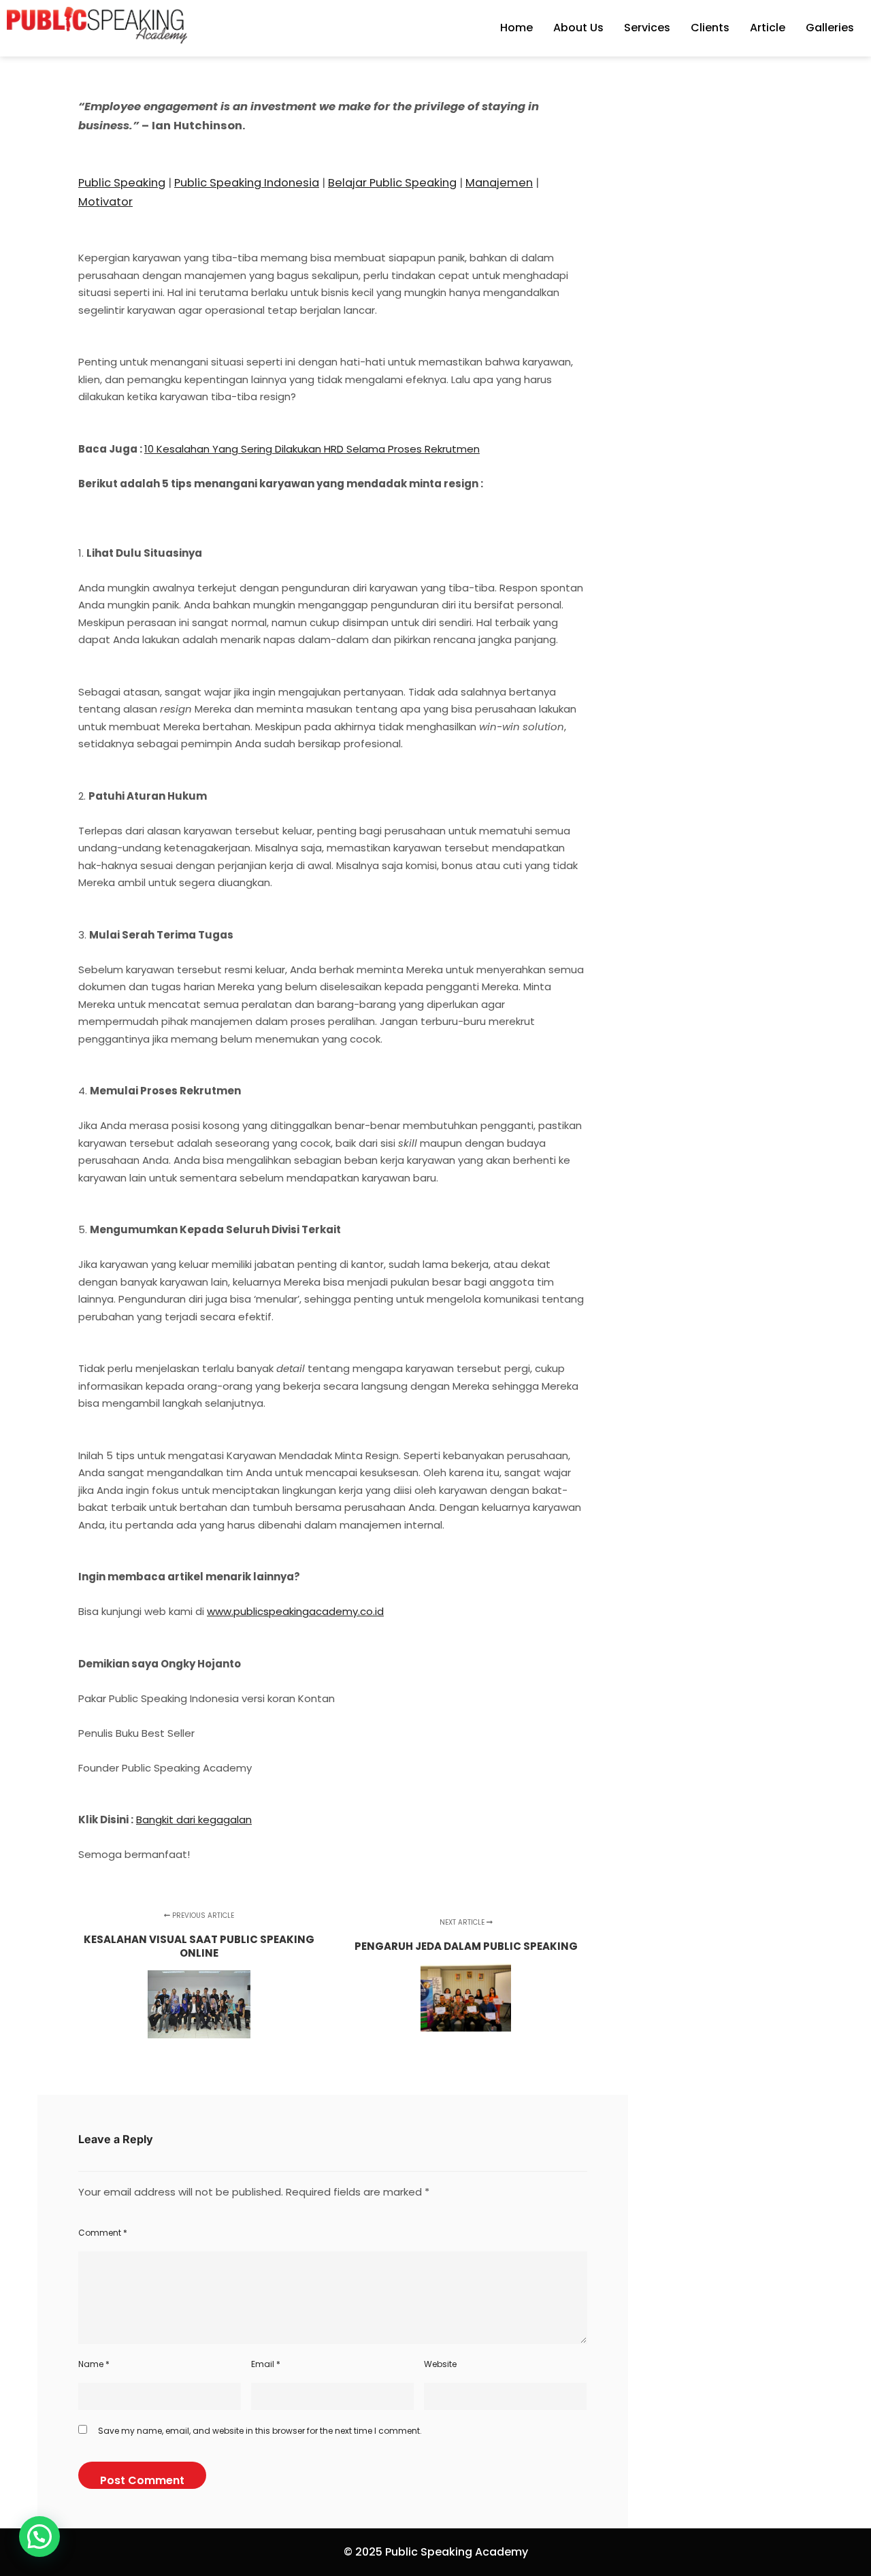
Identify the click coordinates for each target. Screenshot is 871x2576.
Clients (710, 28)
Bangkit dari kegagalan (194, 1820)
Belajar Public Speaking (392, 183)
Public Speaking (122, 183)
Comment (103, 2233)
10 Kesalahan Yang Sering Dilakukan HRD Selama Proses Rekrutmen (312, 449)
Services (647, 28)
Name (94, 2364)
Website (440, 2364)
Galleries (830, 28)
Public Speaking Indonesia (247, 183)
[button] (39, 2537)
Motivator (105, 202)
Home (516, 28)
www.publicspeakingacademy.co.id (295, 1611)
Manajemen (499, 183)
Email (266, 2364)
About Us (578, 28)
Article (768, 28)
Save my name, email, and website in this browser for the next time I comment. (260, 2431)
